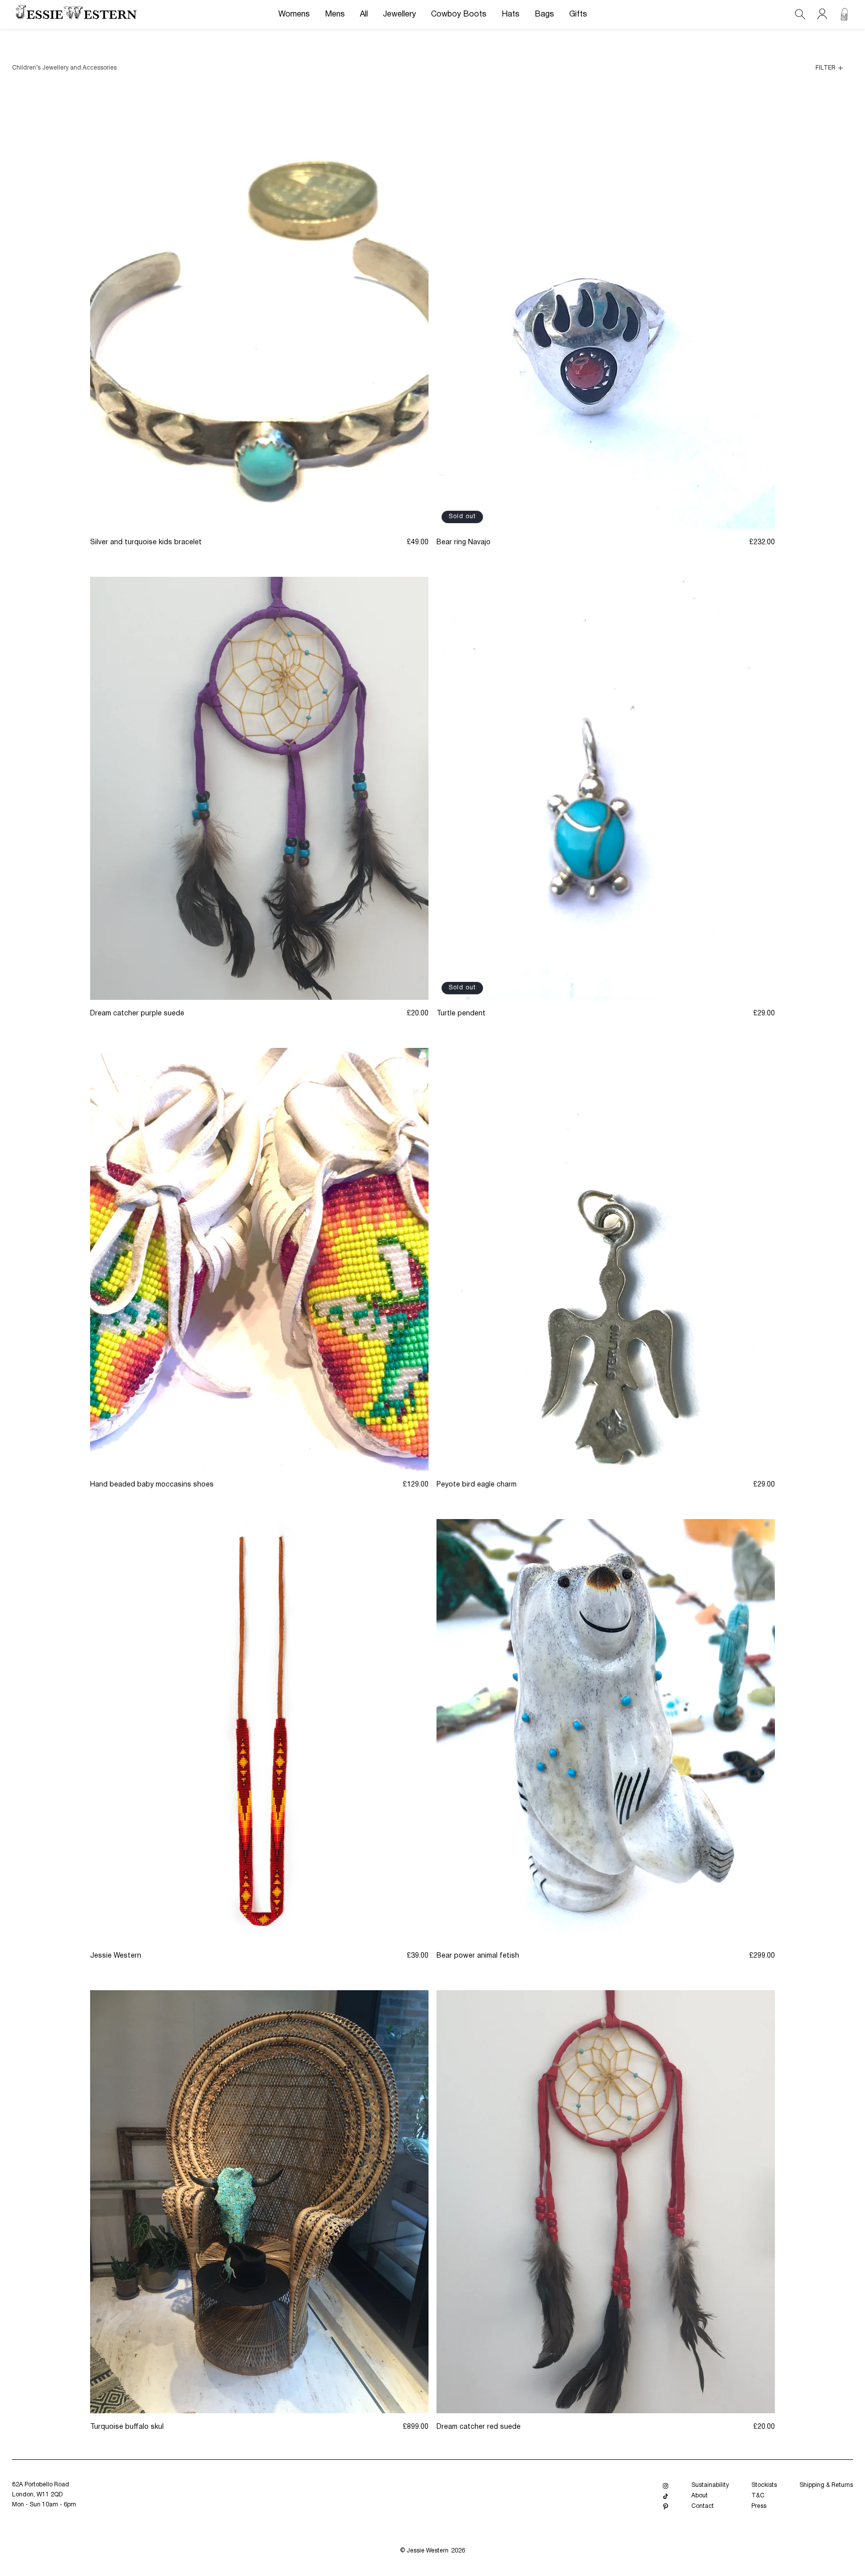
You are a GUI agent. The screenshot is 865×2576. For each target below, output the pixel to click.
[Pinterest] (666, 2507)
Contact (703, 2506)
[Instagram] (666, 2486)
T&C (758, 2496)
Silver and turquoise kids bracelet (146, 542)
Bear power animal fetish (478, 1956)
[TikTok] (666, 2496)
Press (759, 2506)
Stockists (764, 2485)
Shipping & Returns (826, 2485)
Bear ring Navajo (464, 542)
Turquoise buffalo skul (127, 2427)
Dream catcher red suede (479, 2427)
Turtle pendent (461, 1014)
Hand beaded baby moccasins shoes (152, 1485)
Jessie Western (116, 1956)
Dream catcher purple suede (137, 1014)
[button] (294, 15)
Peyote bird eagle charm (477, 1485)
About (700, 2496)
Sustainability (710, 2485)
